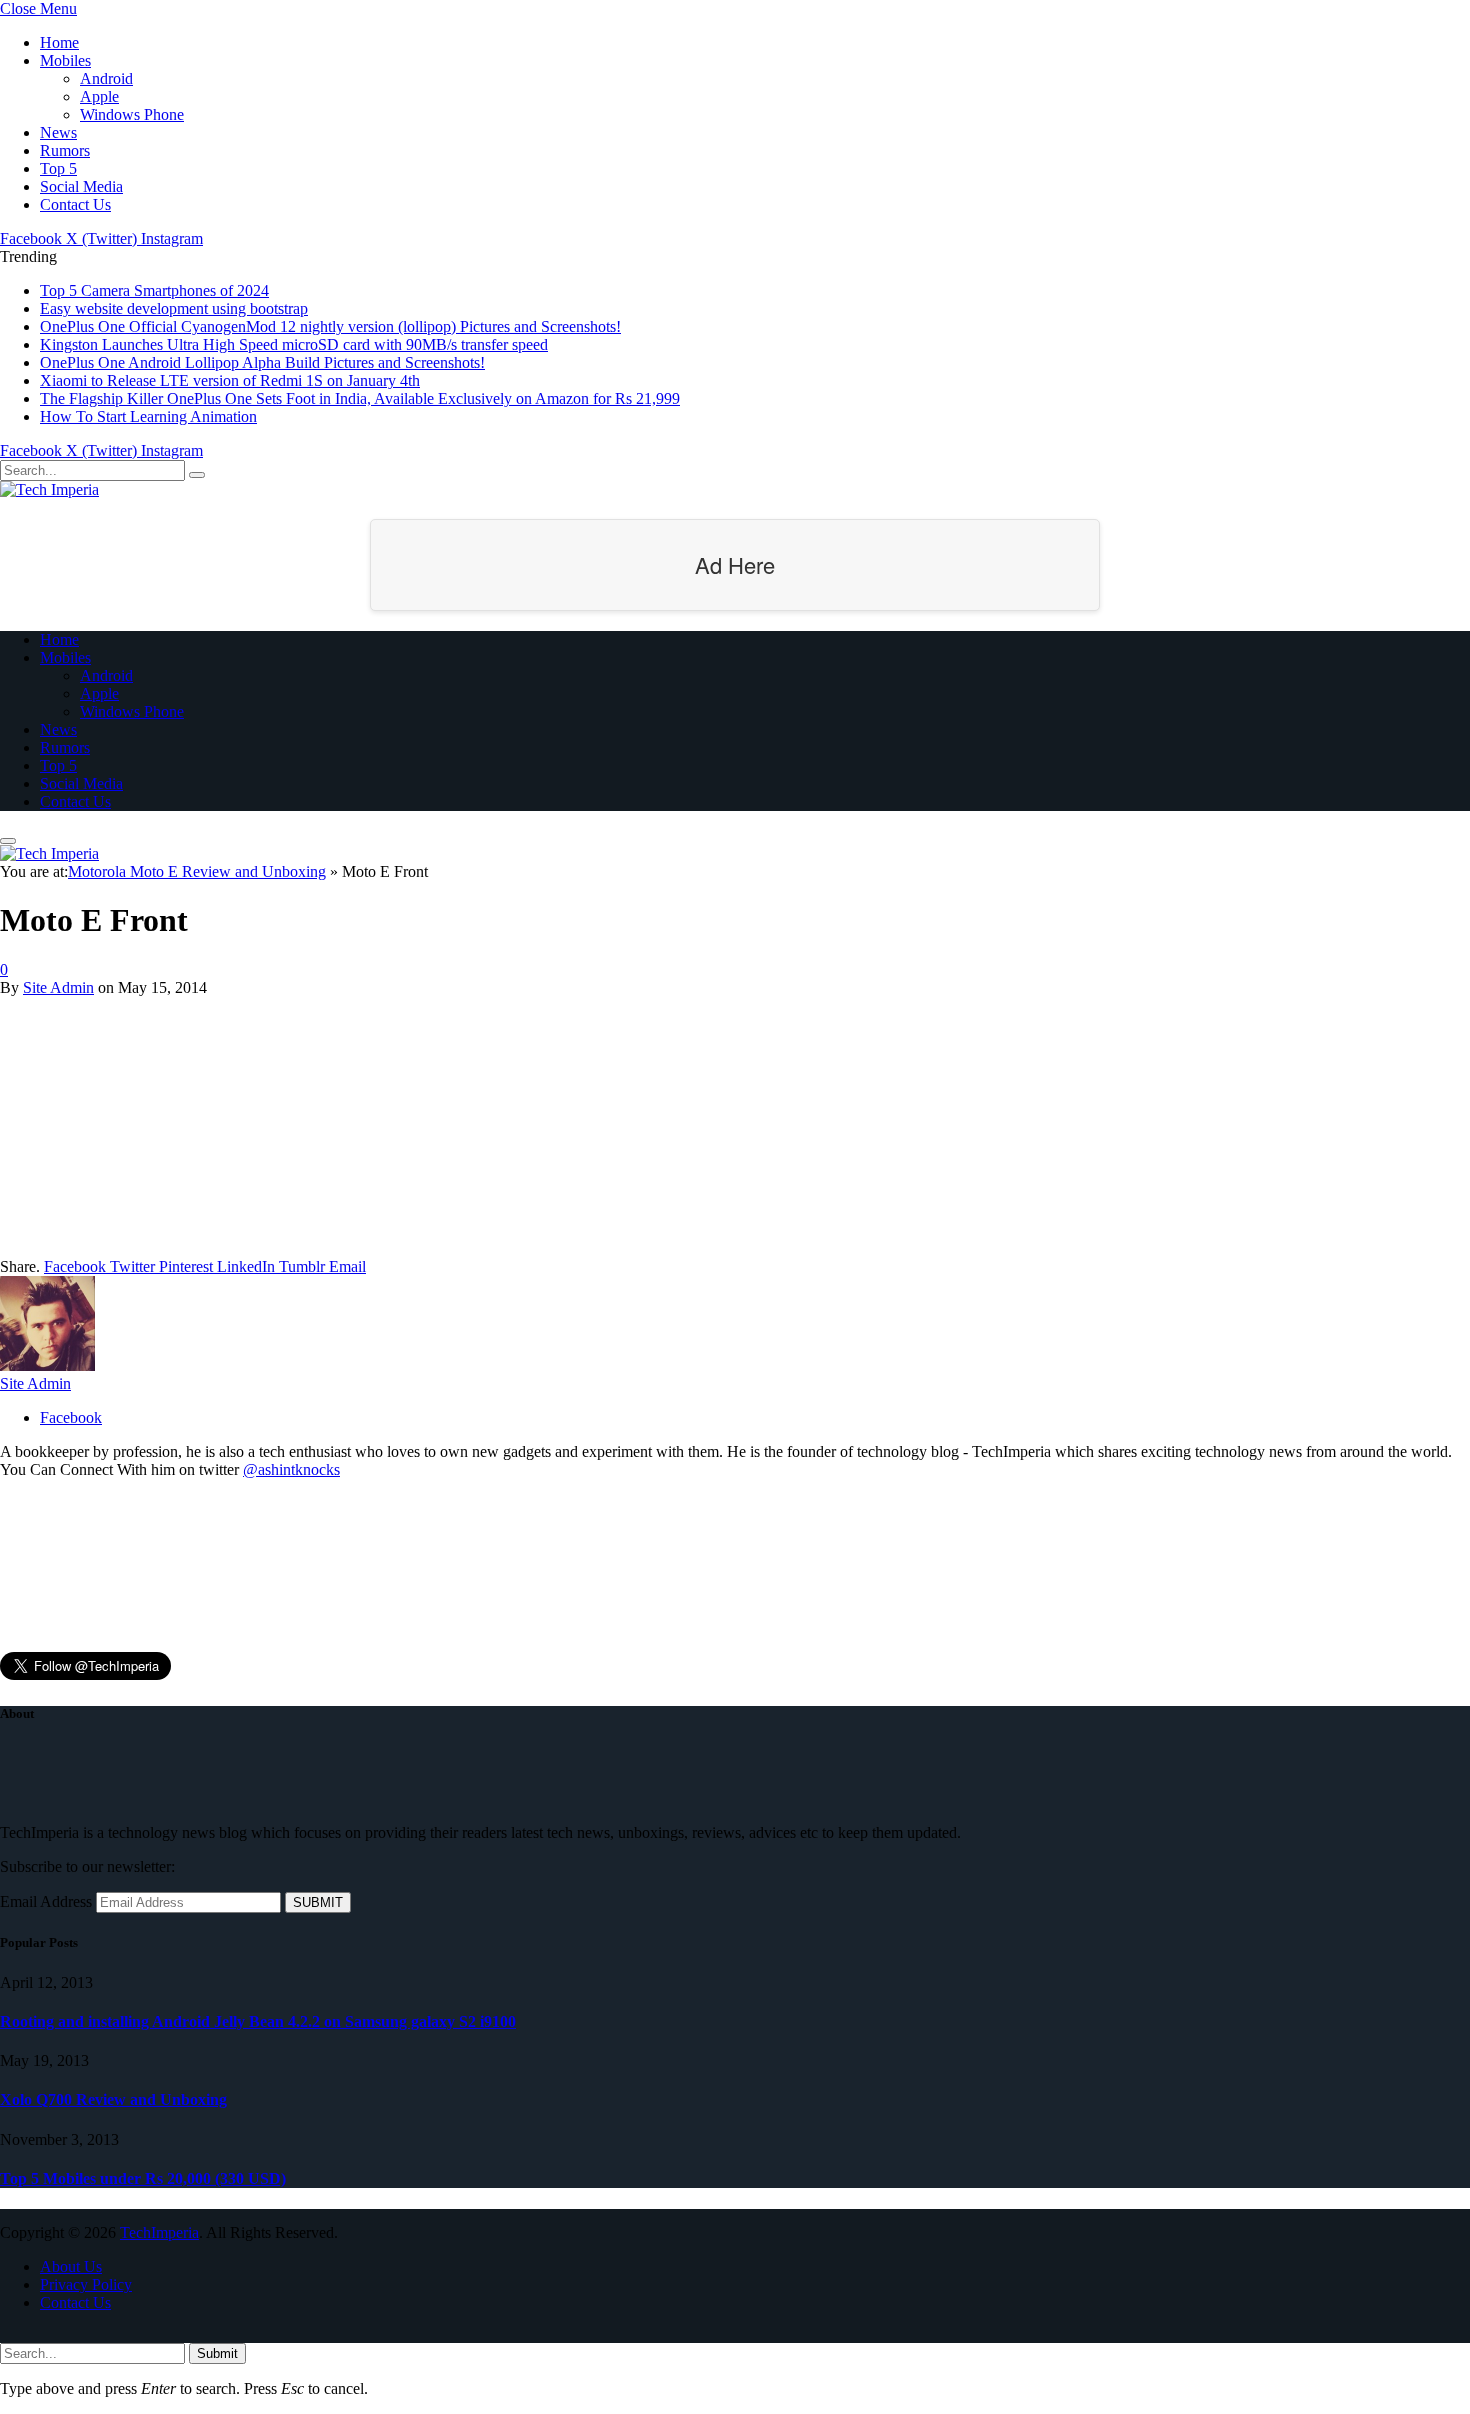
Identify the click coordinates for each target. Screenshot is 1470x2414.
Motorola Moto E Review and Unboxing (197, 871)
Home (59, 42)
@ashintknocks (291, 1469)
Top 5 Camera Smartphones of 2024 (154, 290)
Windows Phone (132, 114)
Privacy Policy (86, 2284)
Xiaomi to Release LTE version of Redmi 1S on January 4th (230, 380)
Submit (217, 2353)
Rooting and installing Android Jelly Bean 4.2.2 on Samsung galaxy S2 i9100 (258, 2021)
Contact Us (75, 204)
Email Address (46, 1901)
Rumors (65, 150)
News (58, 132)
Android (106, 78)
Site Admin (58, 987)
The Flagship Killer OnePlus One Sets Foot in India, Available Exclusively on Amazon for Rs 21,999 (360, 398)
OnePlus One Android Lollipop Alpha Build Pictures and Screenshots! (262, 362)
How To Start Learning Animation (148, 416)
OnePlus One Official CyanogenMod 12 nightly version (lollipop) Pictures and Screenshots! (330, 326)
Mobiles (65, 60)
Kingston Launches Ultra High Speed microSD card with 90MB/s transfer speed (294, 344)
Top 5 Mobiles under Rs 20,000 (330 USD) (143, 2178)
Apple (99, 96)
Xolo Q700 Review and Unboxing (113, 2099)
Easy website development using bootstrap (174, 308)
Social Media (81, 186)
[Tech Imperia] (49, 489)
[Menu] (8, 841)
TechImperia (159, 2232)
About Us (71, 2266)
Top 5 (58, 168)
